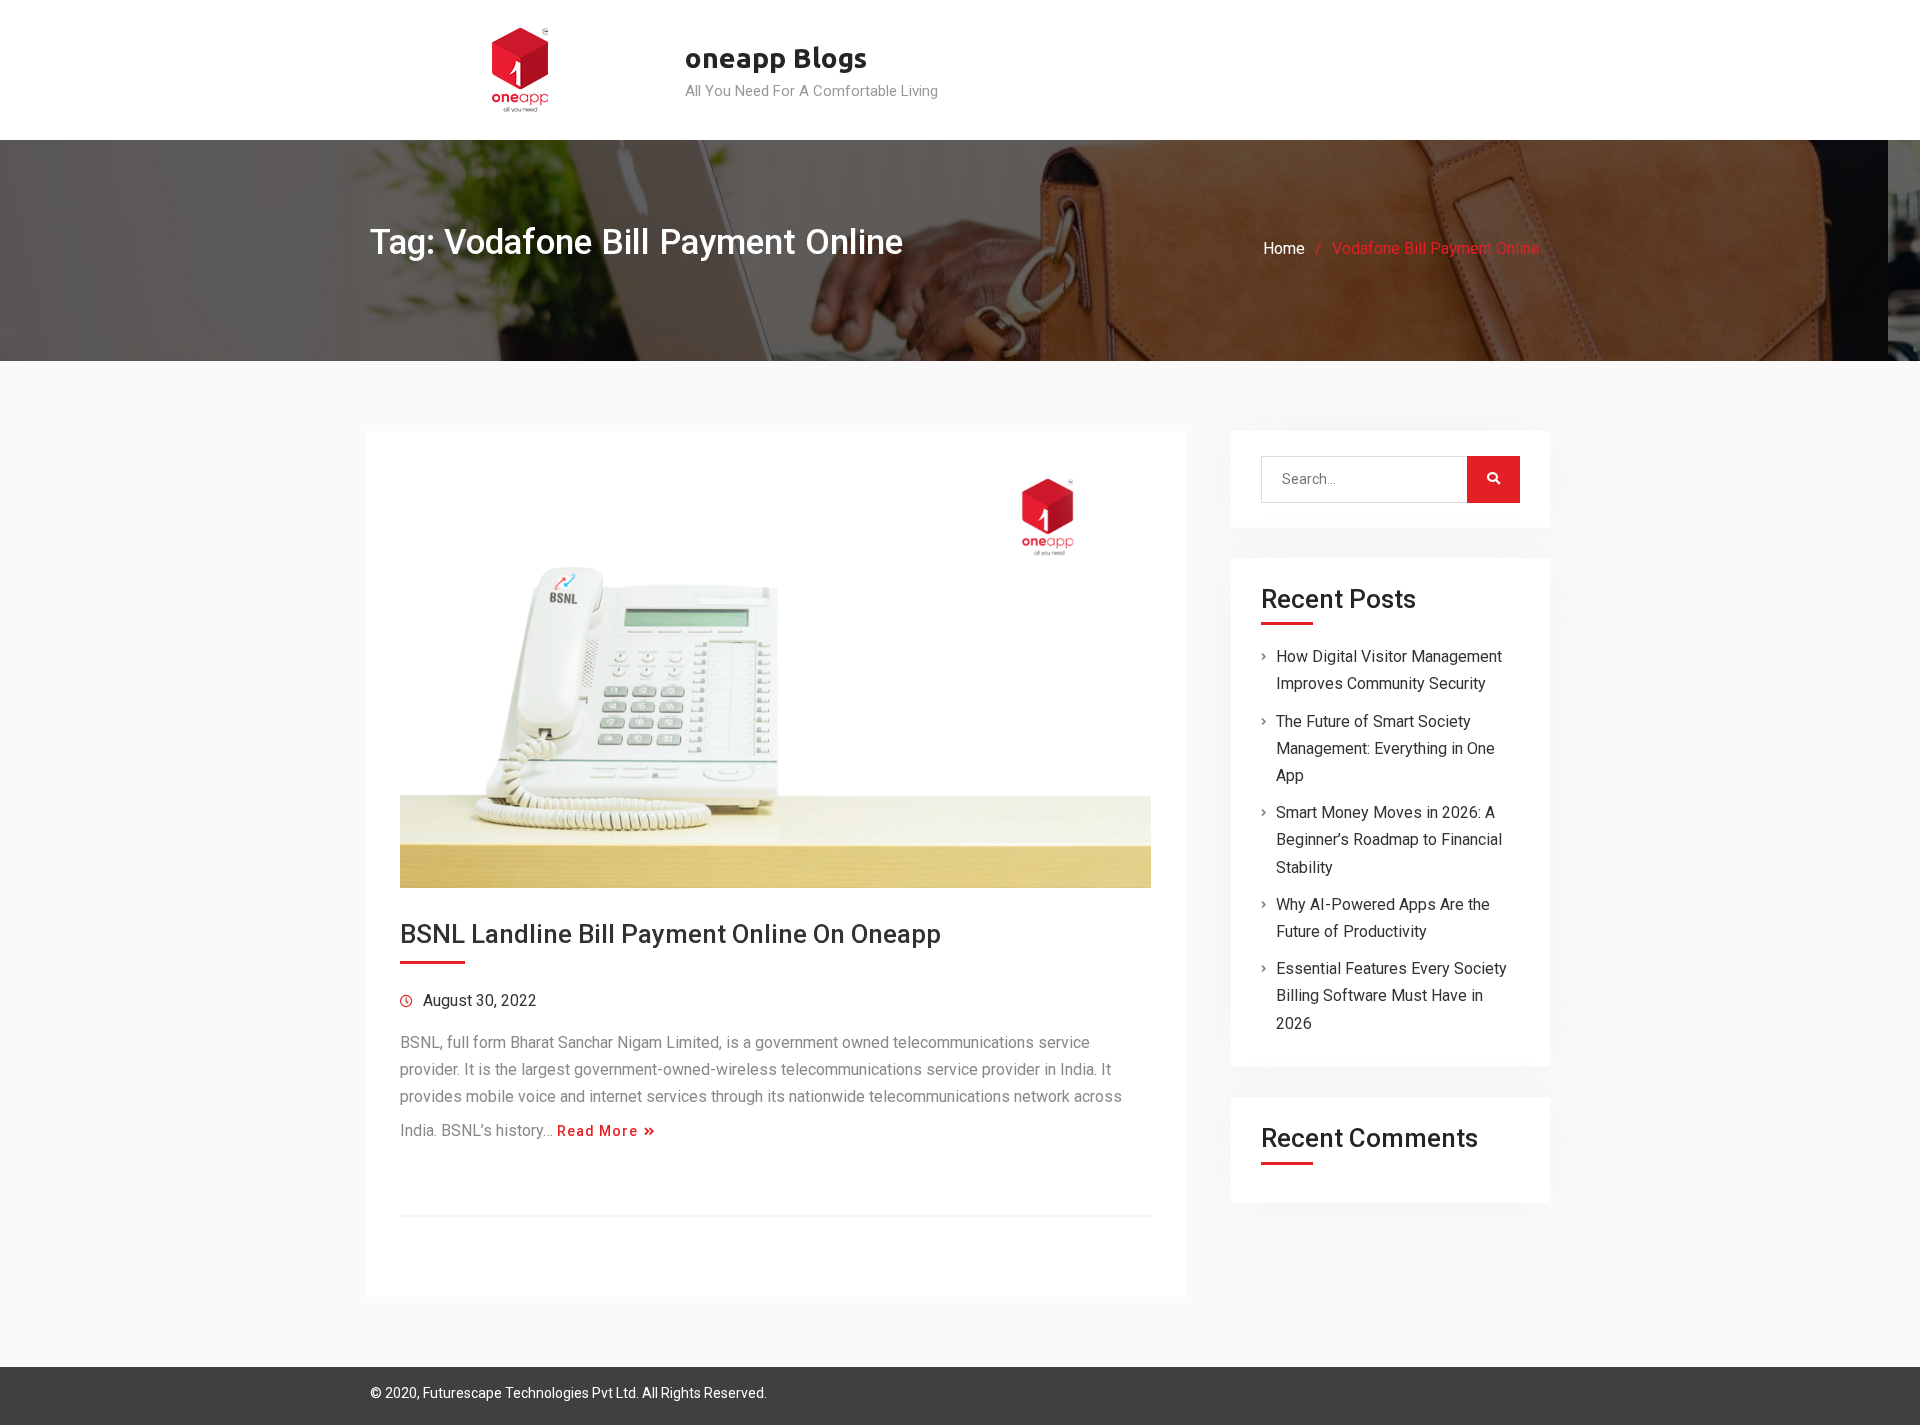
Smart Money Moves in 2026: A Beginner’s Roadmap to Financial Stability (1389, 839)
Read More (597, 1131)
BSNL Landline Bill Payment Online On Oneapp (670, 934)
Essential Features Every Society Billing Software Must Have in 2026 (1391, 995)
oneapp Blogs (776, 57)
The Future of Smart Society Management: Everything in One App (1385, 748)
